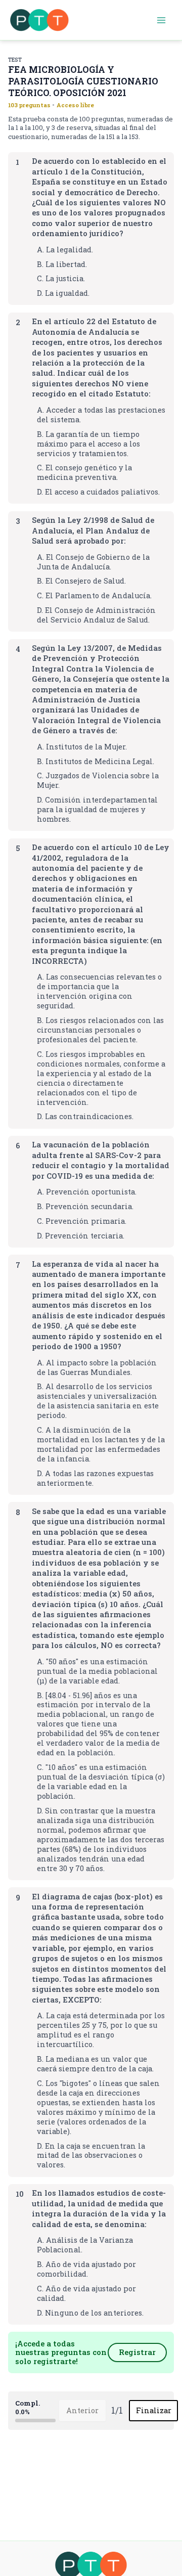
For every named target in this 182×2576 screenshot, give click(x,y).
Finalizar (154, 2410)
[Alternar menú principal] (161, 20)
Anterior (82, 2410)
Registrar (137, 2352)
